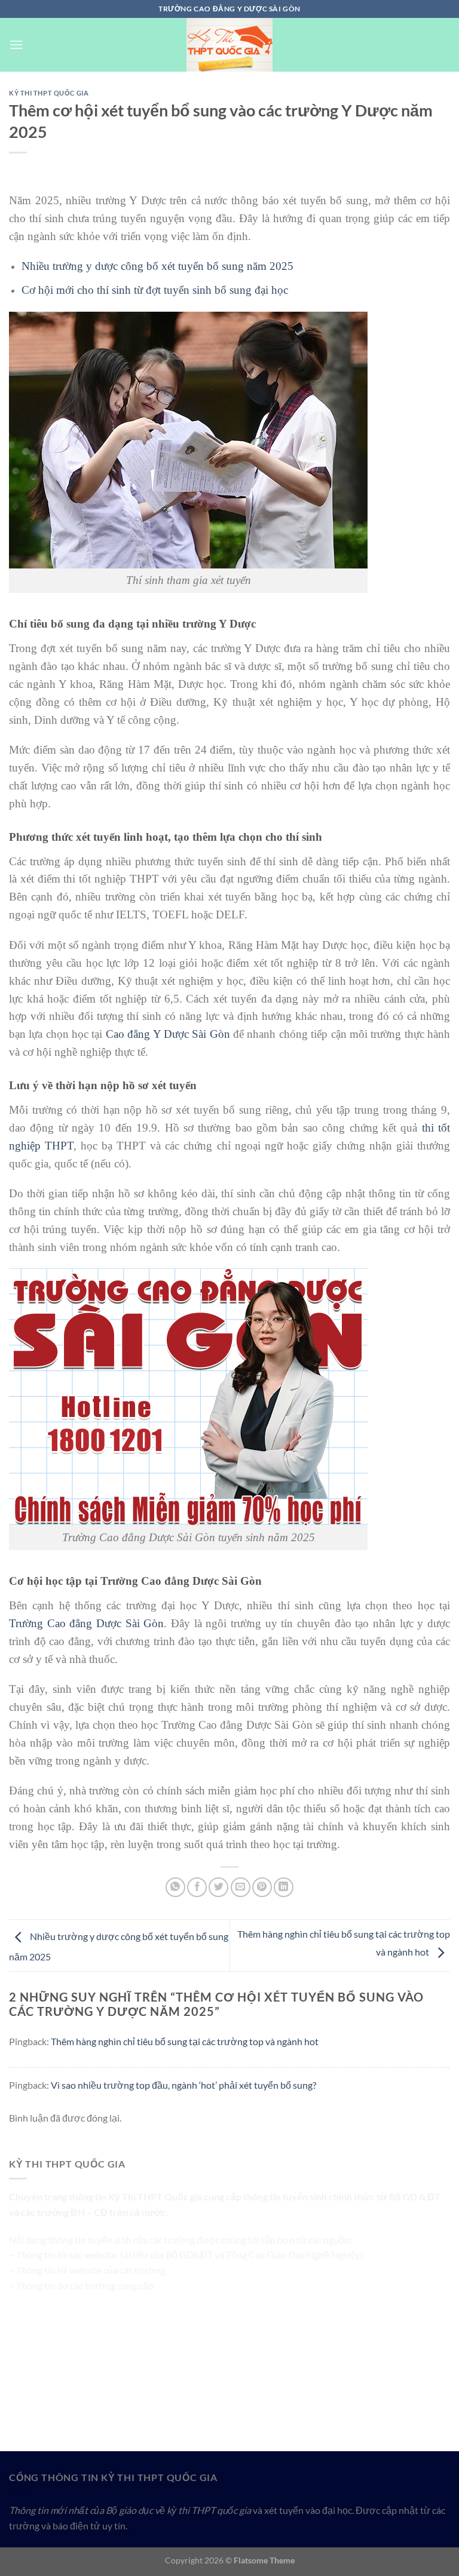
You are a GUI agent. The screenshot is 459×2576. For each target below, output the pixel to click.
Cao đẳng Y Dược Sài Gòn (168, 1034)
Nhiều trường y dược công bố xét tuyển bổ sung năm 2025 (157, 266)
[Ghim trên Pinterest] (262, 1887)
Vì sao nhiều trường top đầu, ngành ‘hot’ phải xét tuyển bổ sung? (183, 2085)
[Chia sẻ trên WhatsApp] (175, 1887)
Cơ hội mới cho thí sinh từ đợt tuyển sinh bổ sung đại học (155, 290)
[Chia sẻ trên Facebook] (197, 1887)
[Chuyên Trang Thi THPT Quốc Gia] (229, 45)
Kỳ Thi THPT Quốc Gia (49, 93)
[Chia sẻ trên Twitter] (218, 1887)
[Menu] (16, 44)
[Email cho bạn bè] (241, 1887)
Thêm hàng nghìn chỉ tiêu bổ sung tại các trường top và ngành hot (185, 2041)
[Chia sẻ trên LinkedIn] (284, 1887)
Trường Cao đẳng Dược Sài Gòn (86, 1623)
